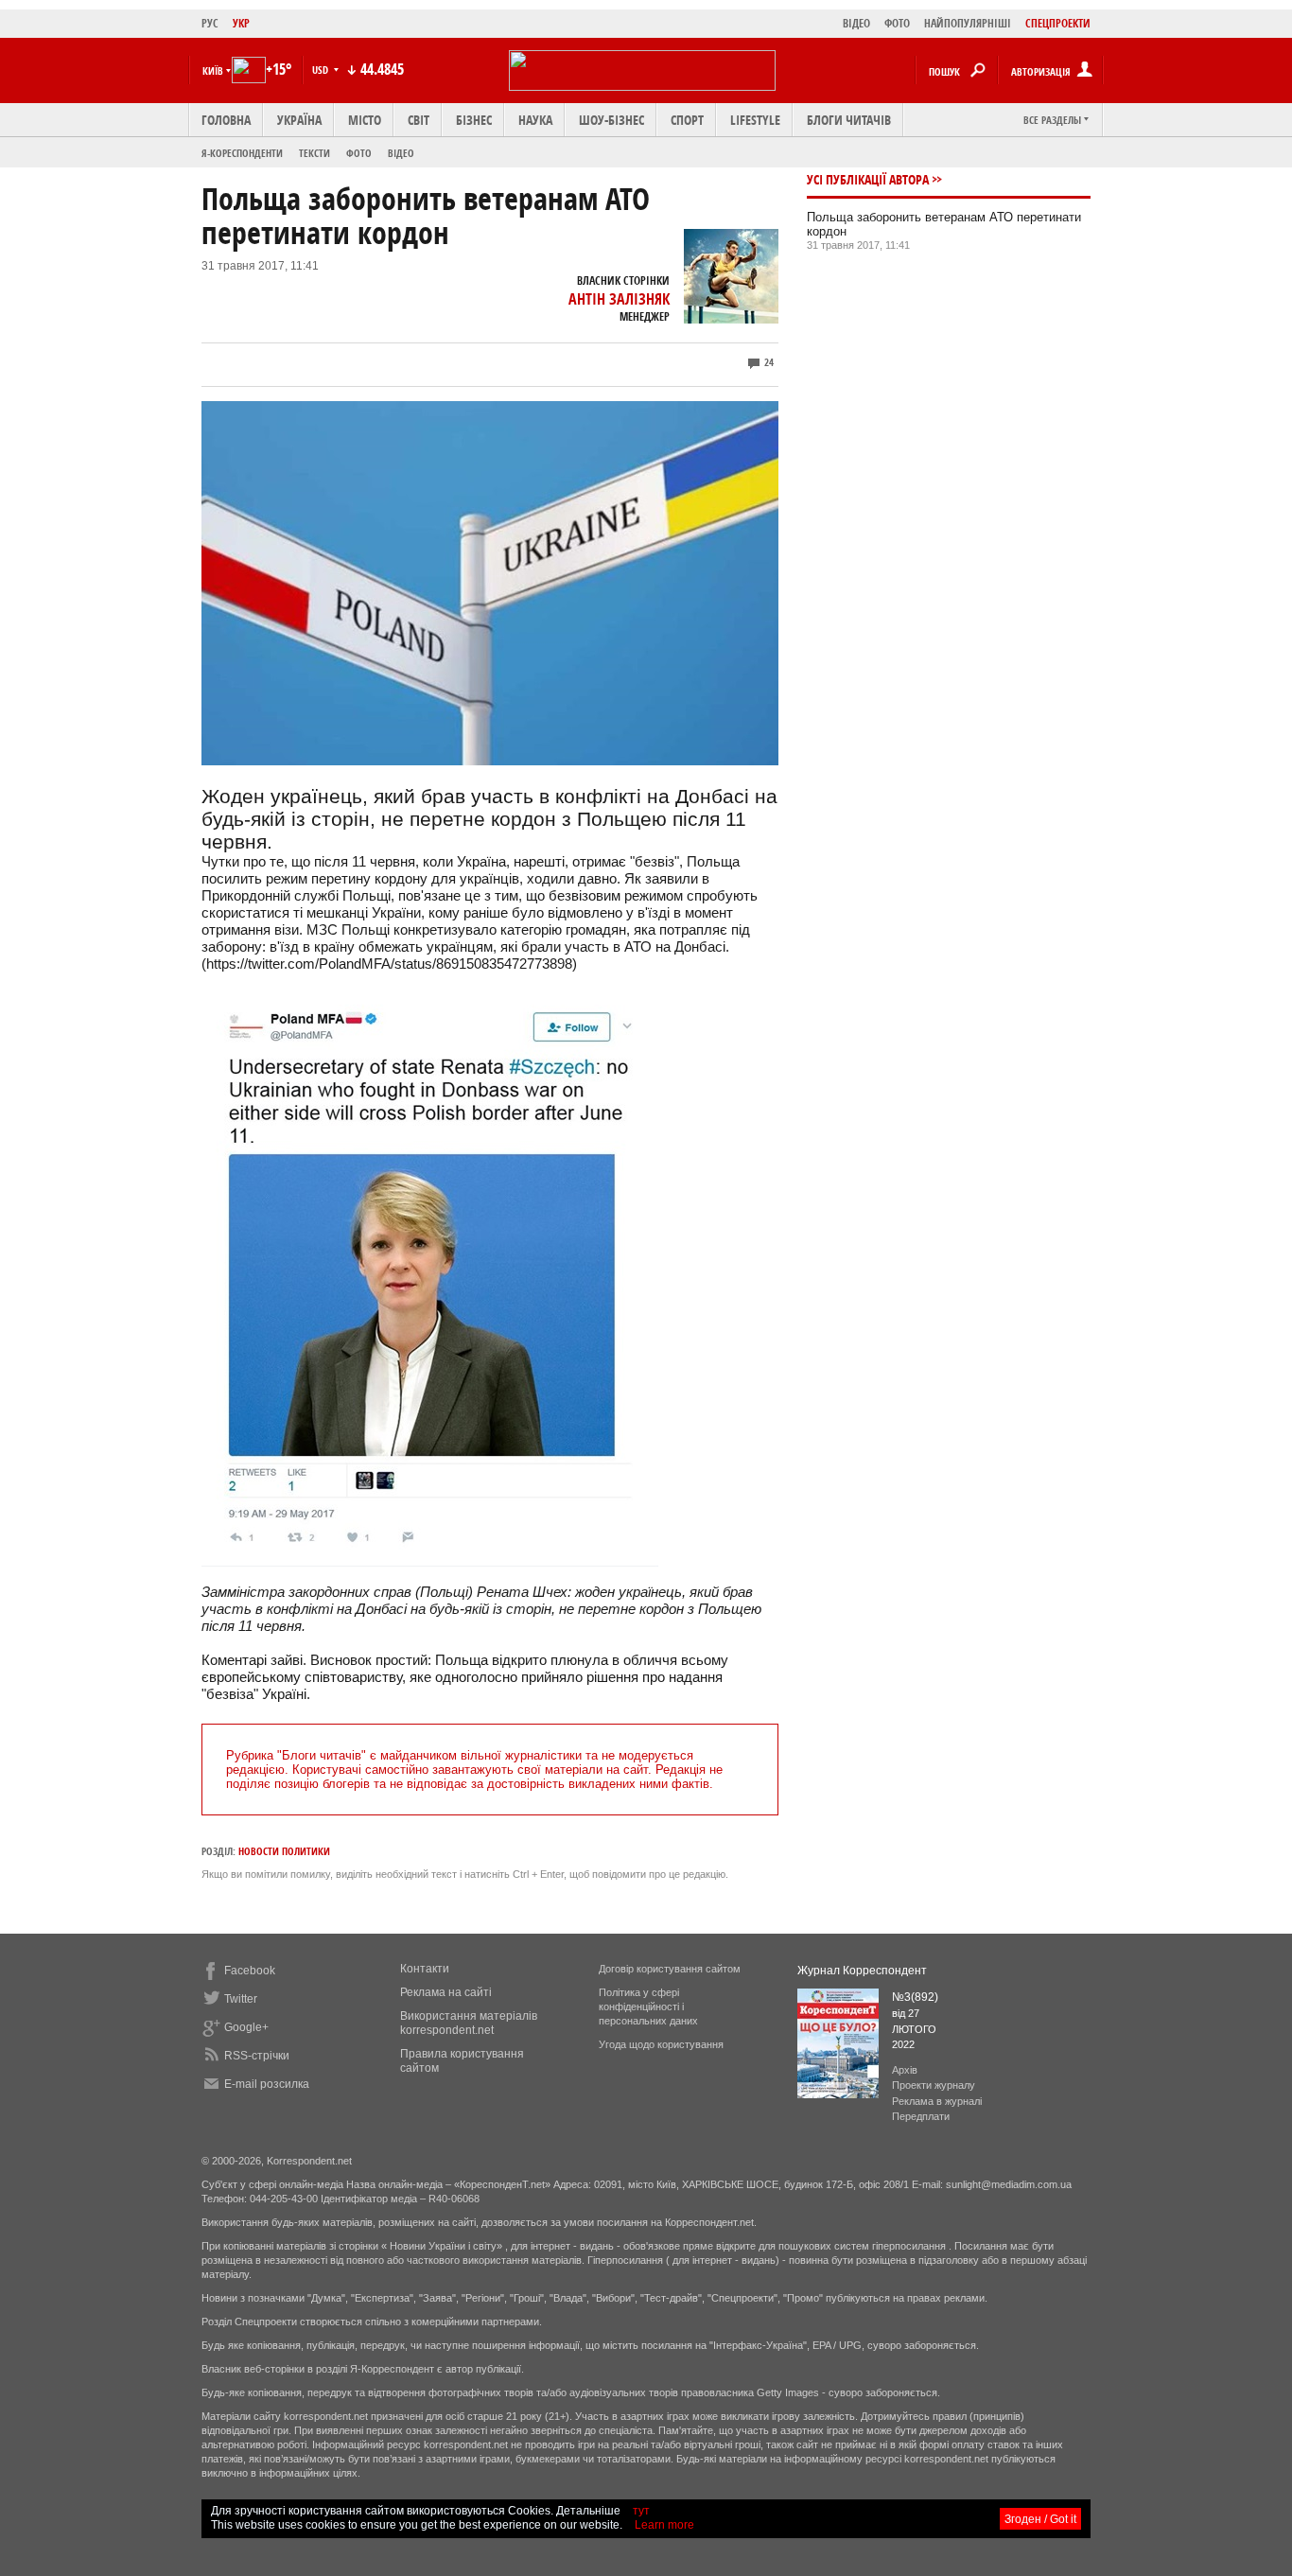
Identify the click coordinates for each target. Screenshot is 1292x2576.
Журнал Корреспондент (862, 1971)
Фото (359, 153)
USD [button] (322, 70)
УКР (241, 23)
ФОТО (897, 23)
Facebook (250, 1971)
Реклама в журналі (937, 2101)
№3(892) (915, 1997)
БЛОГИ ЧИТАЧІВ (849, 120)
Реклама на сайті (446, 1992)
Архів (905, 2070)
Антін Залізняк (619, 299)
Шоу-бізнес (611, 120)
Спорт (687, 120)
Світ (419, 120)
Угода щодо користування (661, 2044)
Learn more (664, 2525)
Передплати (921, 2116)
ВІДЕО (856, 23)
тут (641, 2511)
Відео (401, 153)
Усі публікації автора (868, 179)
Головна (226, 120)
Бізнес (474, 120)
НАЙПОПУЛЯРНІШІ (968, 23)
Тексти (314, 153)
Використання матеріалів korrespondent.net (469, 2023)
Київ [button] (213, 70)
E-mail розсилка (267, 2084)
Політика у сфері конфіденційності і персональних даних (648, 2006)
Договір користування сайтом (670, 1969)
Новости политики (284, 1851)
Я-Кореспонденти (242, 153)
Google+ (246, 2027)
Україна (299, 120)
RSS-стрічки (257, 2056)
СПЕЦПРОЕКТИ (1058, 23)
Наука (535, 120)
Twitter (241, 1999)
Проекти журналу (934, 2085)
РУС (210, 23)
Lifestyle (755, 120)
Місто (365, 120)
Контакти (425, 1969)
